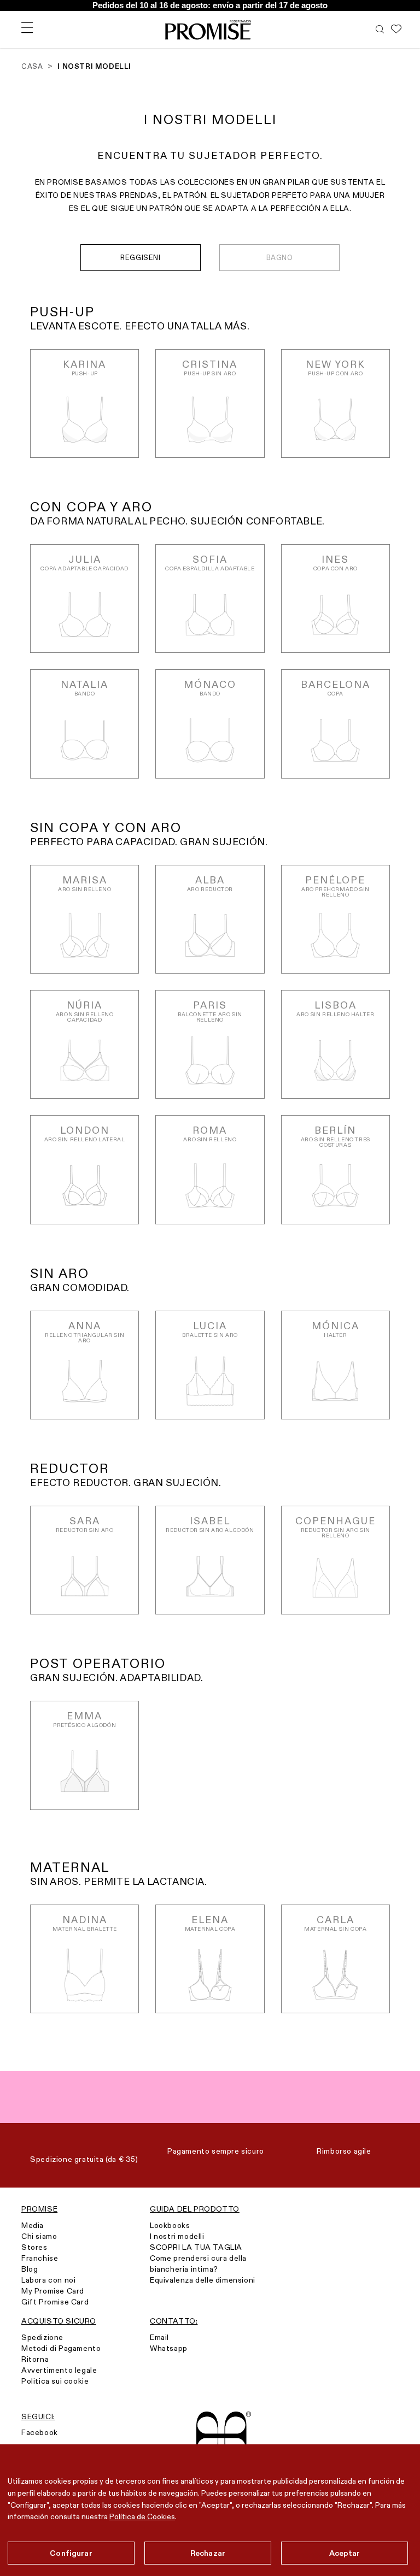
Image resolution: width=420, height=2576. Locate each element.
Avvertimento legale (59, 2370)
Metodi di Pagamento (61, 2348)
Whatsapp (169, 2348)
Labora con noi (48, 2280)
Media (33, 2225)
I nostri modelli (177, 2236)
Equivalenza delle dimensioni (203, 2280)
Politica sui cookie (55, 2381)
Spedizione (42, 2337)
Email (159, 2337)
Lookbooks (170, 2225)
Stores (34, 2247)
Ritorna (35, 2359)
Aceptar (345, 2553)
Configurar (71, 2553)
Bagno (280, 257)
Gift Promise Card (55, 2302)
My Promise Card (53, 2291)
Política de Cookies (142, 2516)
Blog (30, 2269)
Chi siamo (39, 2236)
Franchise (40, 2258)
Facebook (40, 2432)
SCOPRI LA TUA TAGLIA (196, 2247)
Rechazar (208, 2553)
